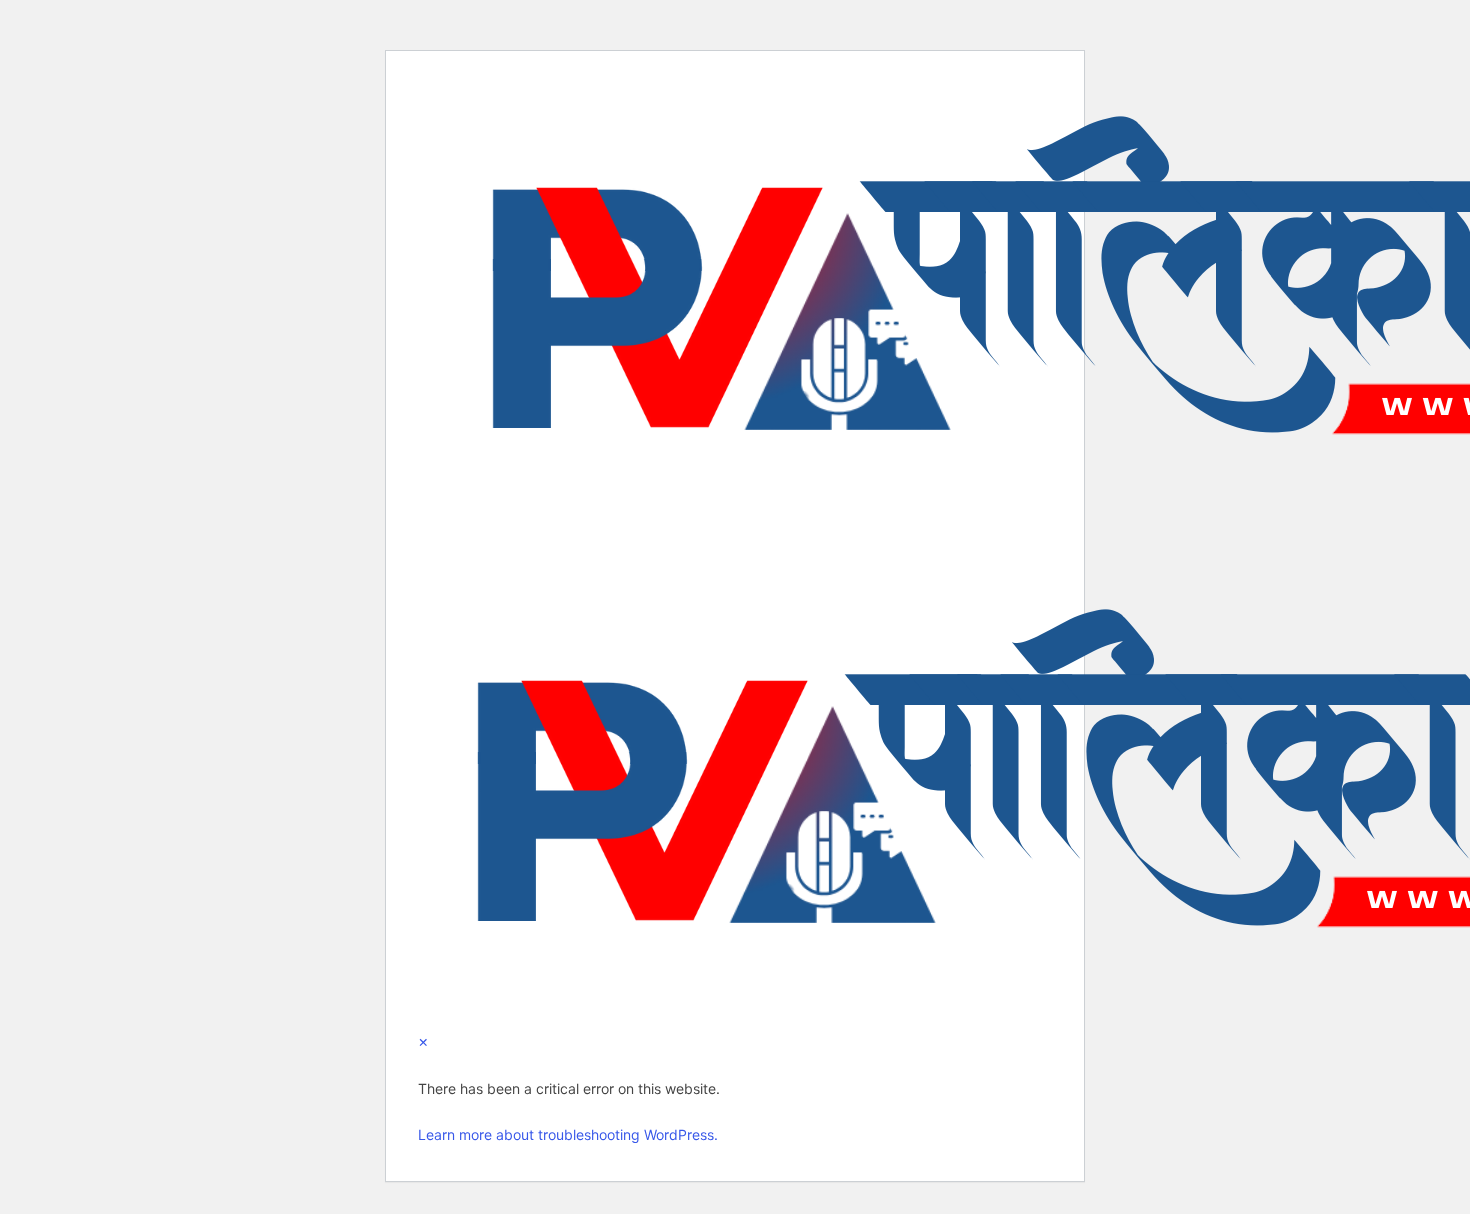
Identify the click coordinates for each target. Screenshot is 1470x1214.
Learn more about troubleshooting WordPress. (568, 1134)
